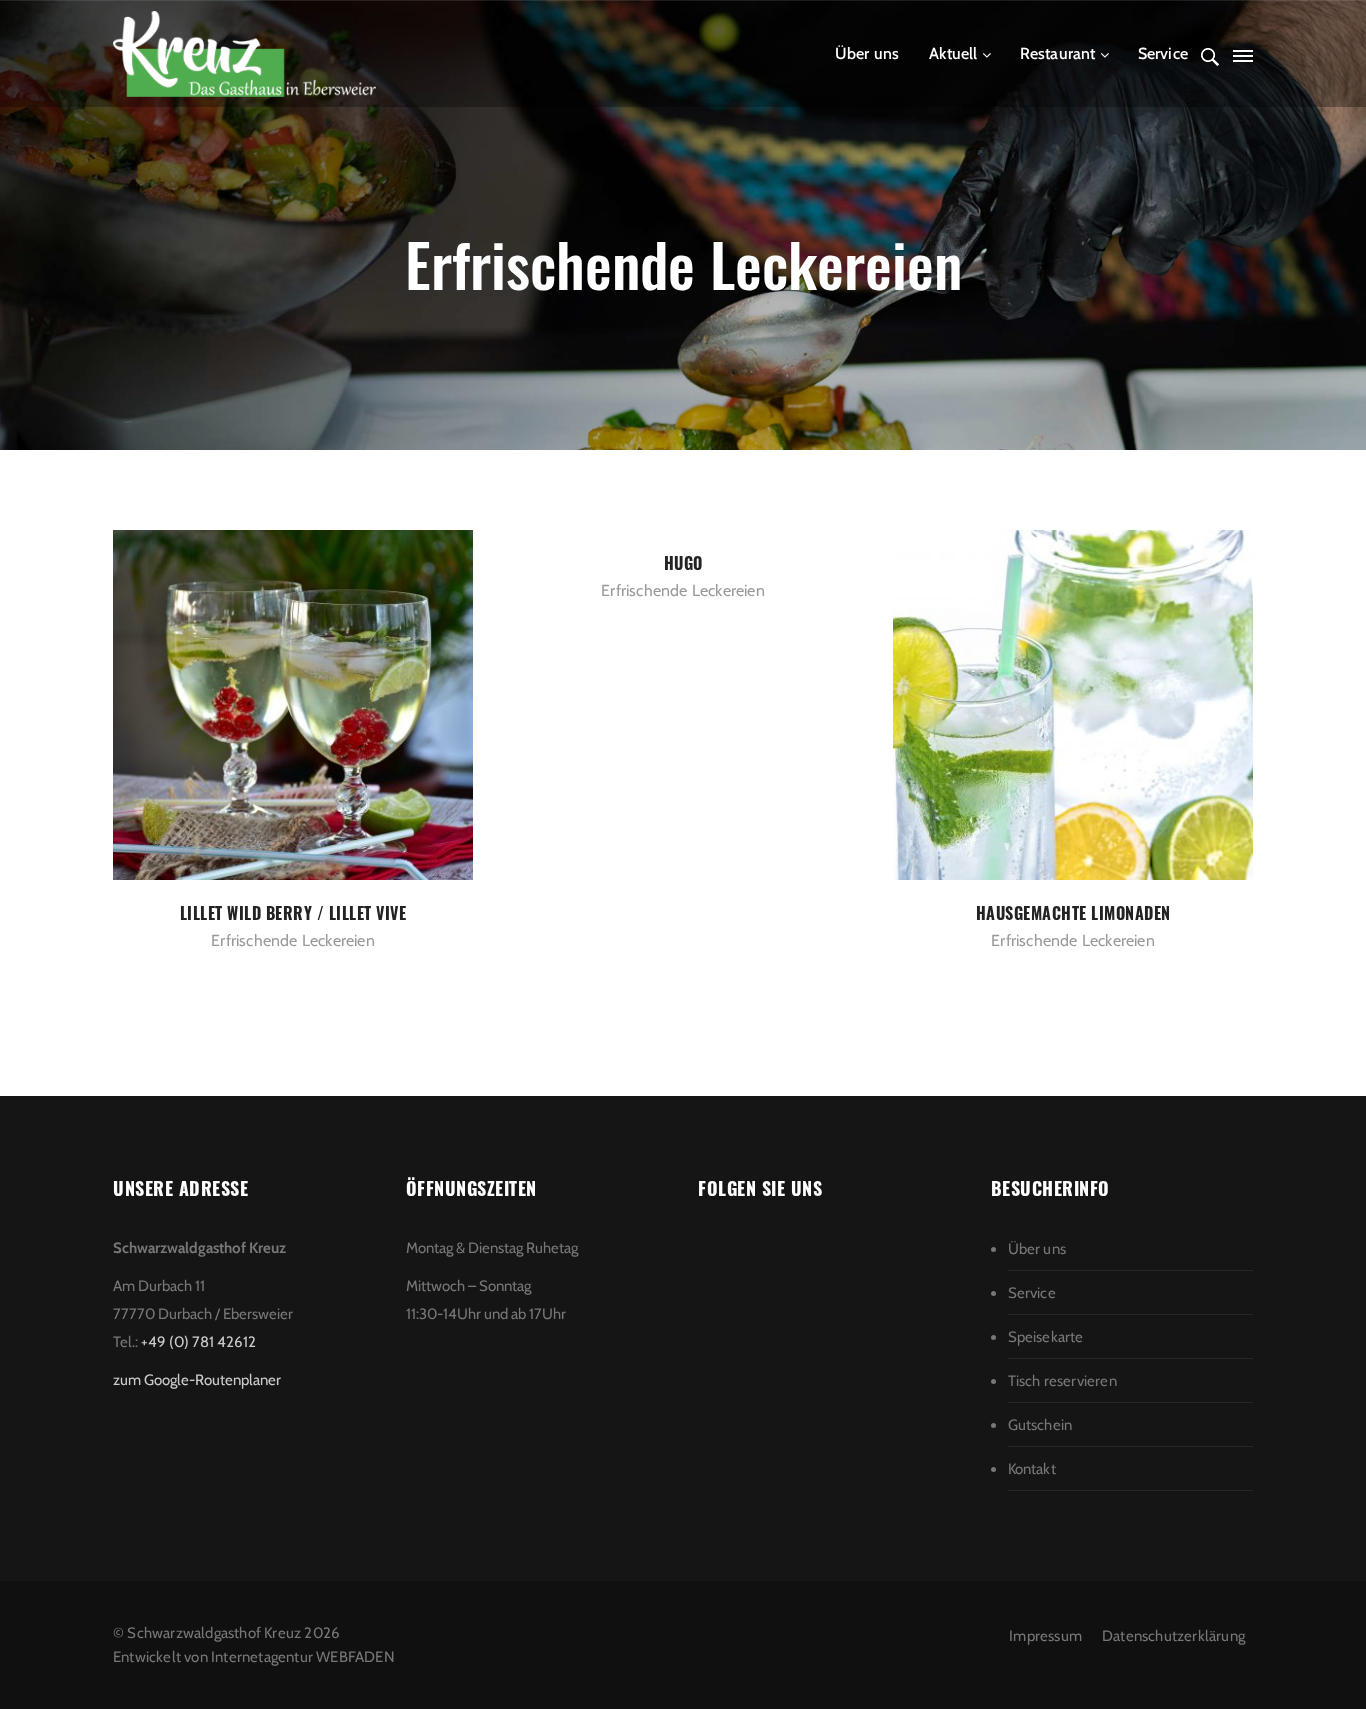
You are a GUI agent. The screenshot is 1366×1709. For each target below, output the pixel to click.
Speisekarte (1046, 1337)
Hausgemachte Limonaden (1073, 913)
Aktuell (953, 53)
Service (1163, 53)
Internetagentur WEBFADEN (303, 1657)
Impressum (1045, 1636)
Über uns (867, 53)
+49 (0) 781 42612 (198, 1342)
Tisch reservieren (1062, 1381)
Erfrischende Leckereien (293, 940)
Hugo (683, 563)
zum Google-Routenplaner (197, 1380)
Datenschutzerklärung (1173, 1636)
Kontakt (1032, 1469)
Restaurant (1058, 53)
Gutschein (1040, 1425)
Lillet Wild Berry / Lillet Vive (293, 913)
